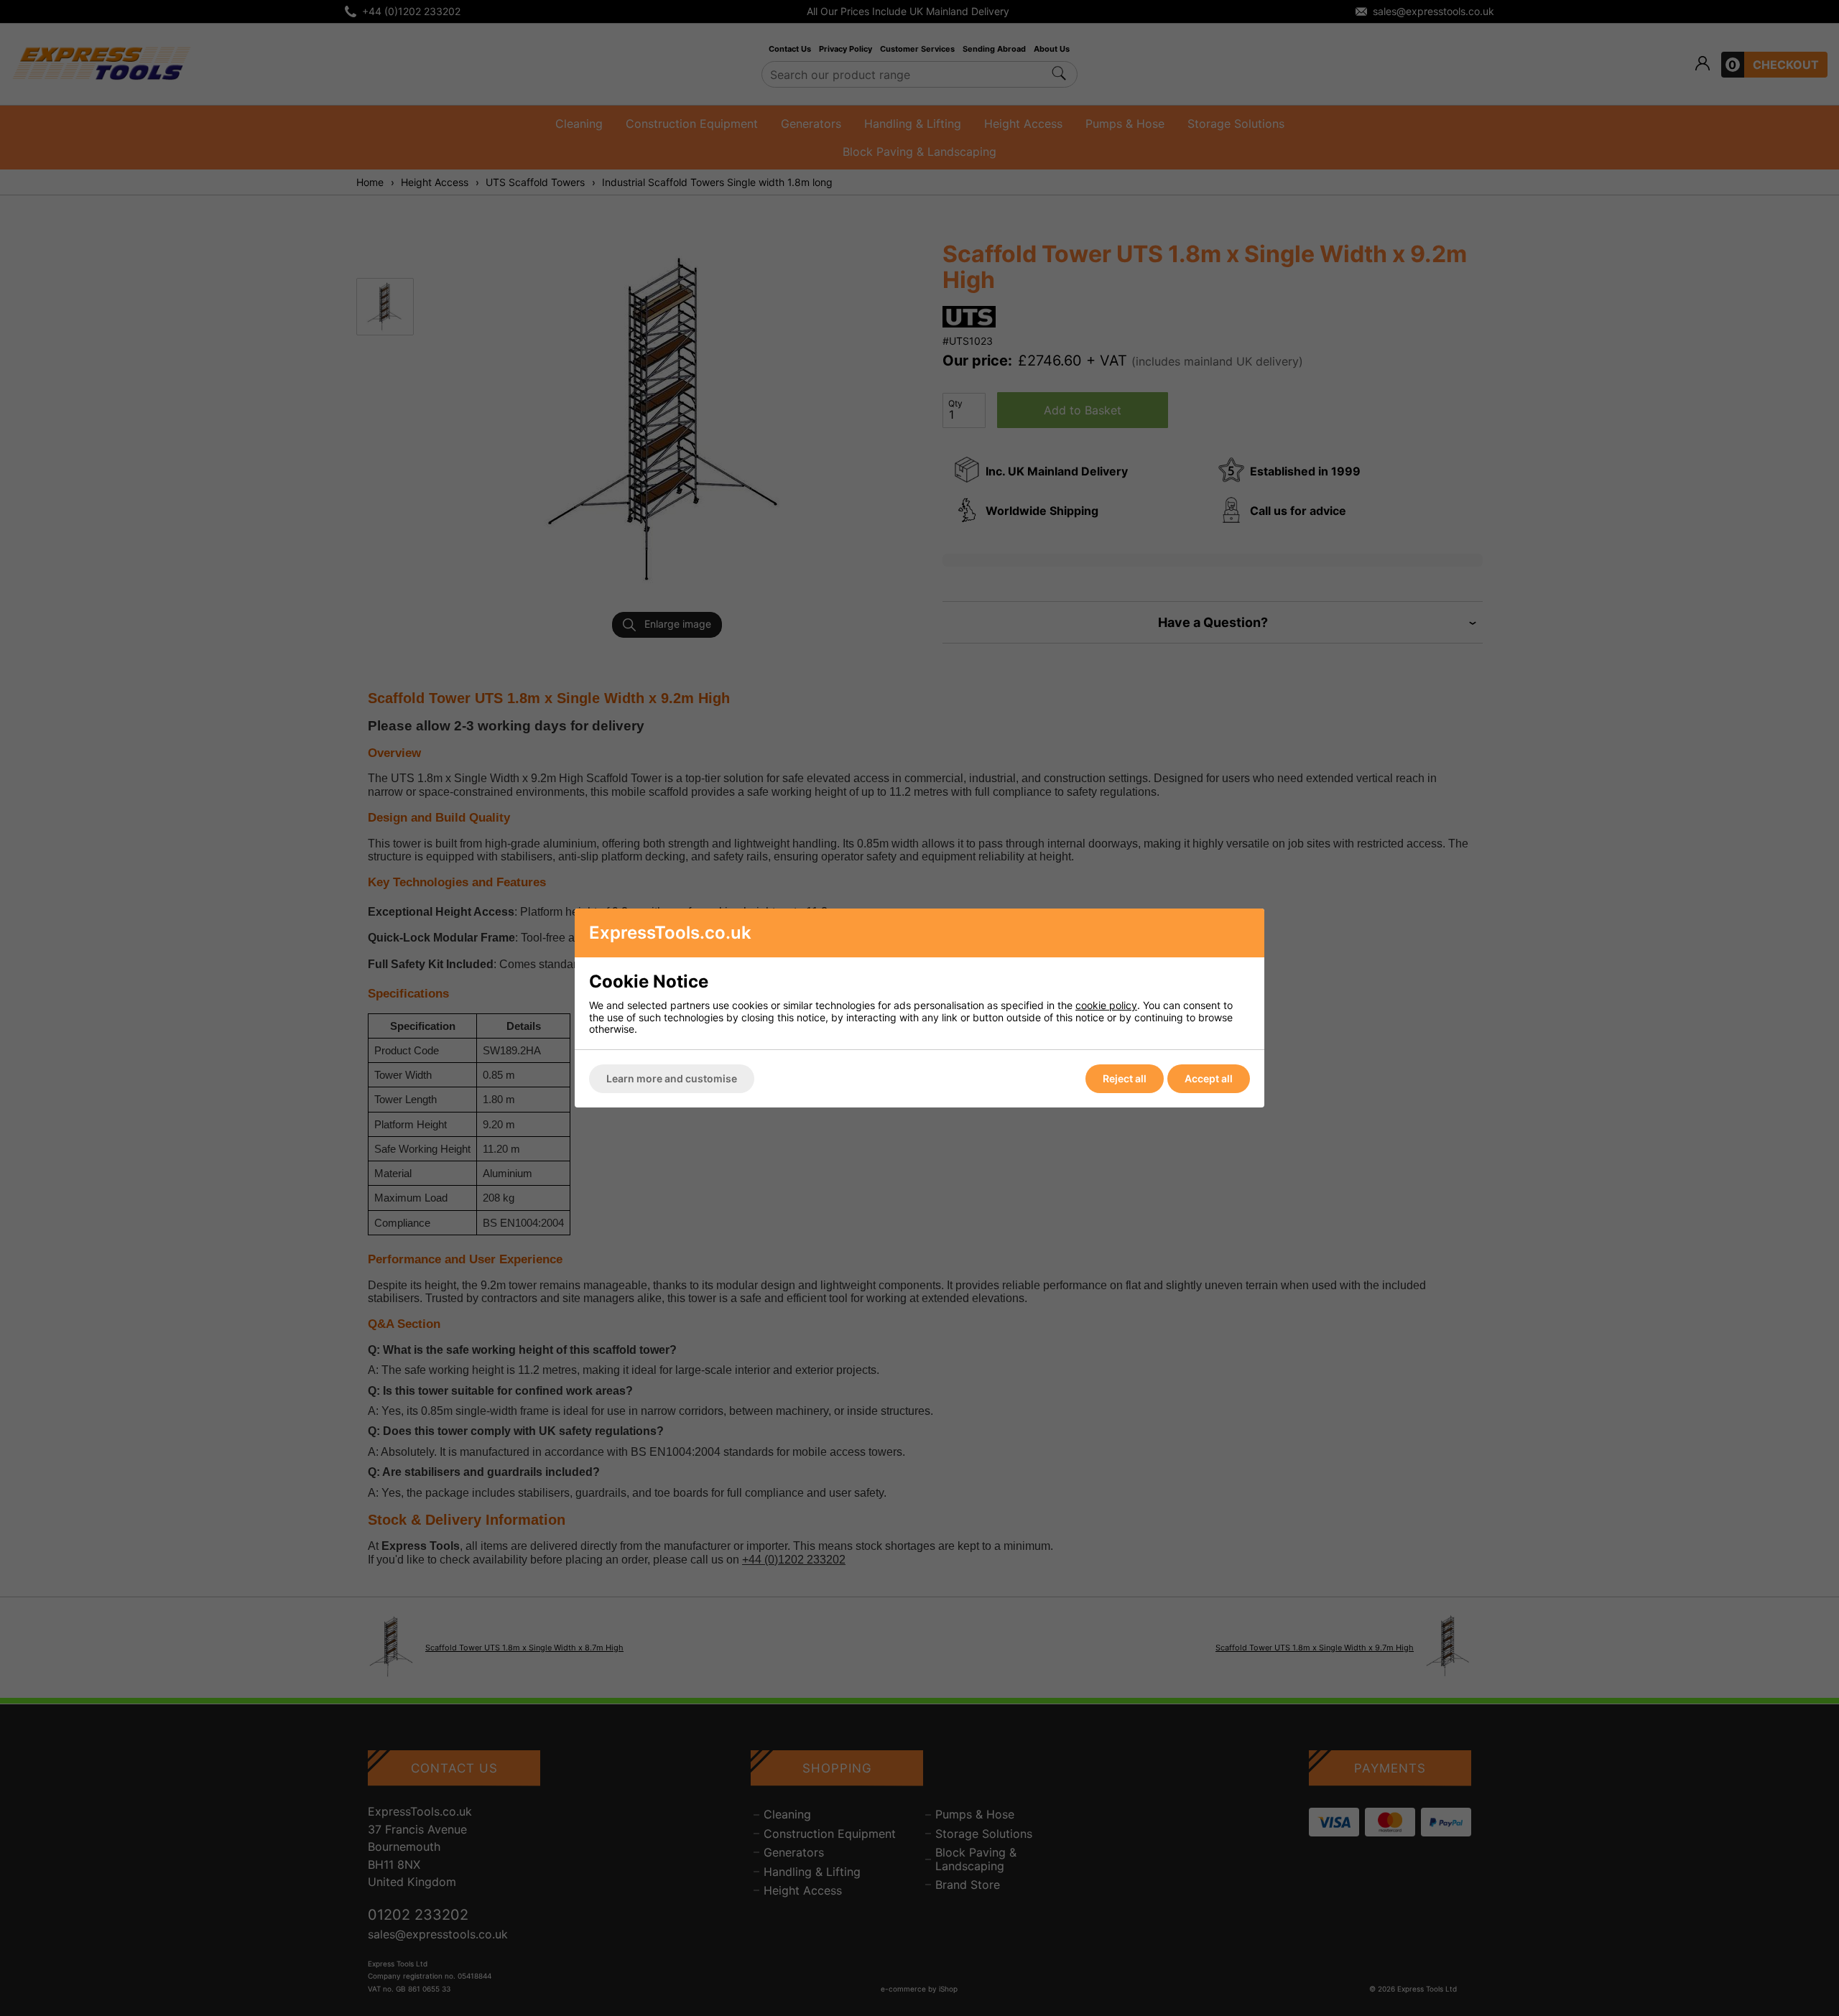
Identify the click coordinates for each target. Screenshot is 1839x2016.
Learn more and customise (672, 1078)
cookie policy (1106, 1005)
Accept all (1209, 1078)
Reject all (1125, 1078)
